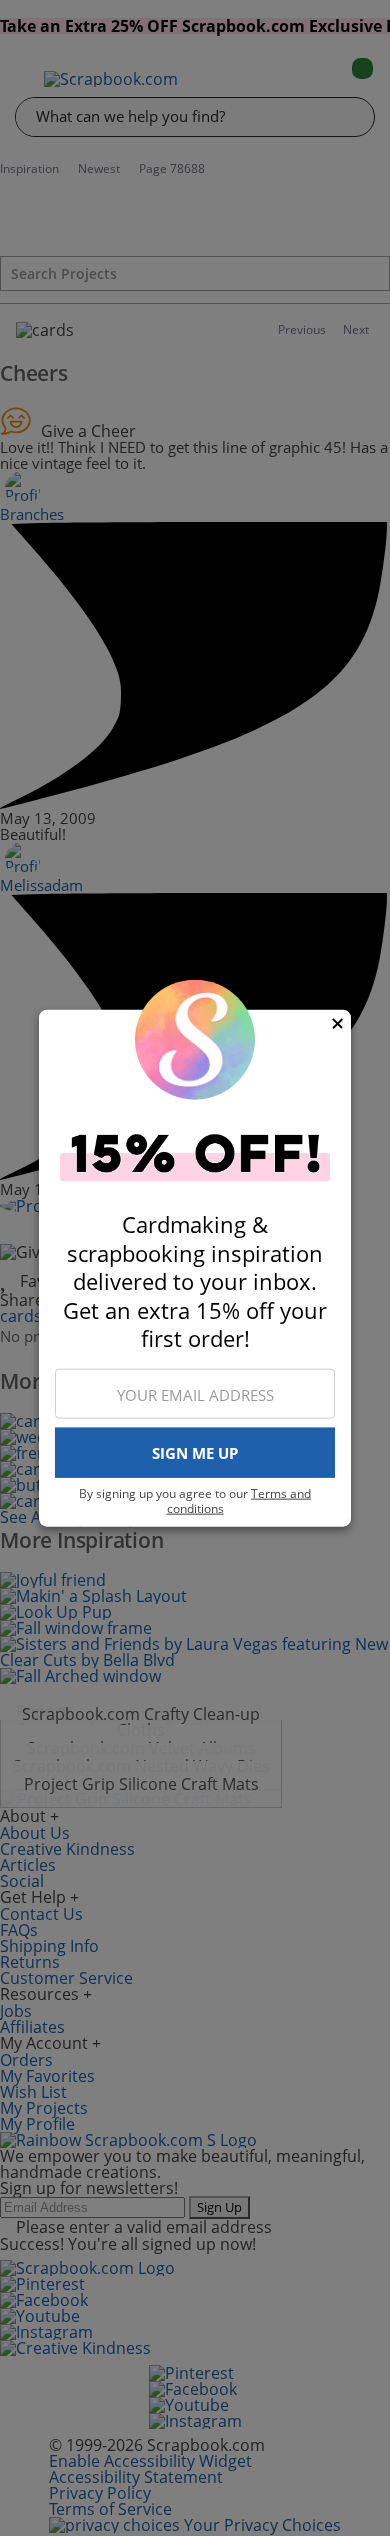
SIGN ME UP (195, 1453)
